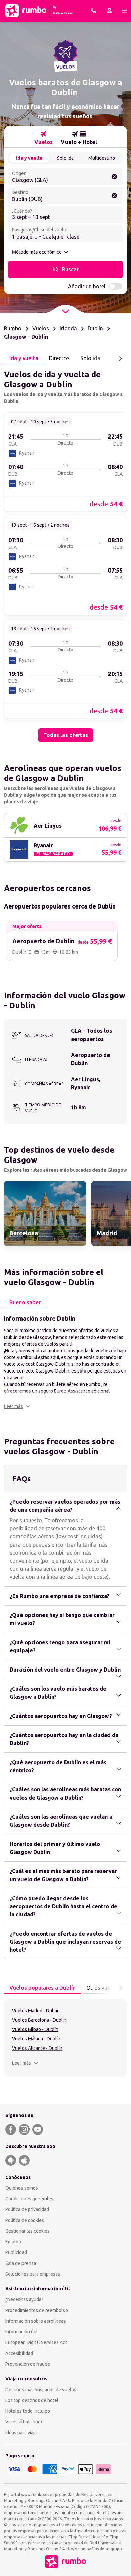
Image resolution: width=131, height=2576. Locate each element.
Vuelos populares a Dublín (42, 1988)
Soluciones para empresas (33, 2274)
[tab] (43, 138)
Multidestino (102, 158)
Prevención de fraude (28, 2364)
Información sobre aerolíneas (36, 2321)
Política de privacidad (27, 2209)
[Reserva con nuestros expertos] (93, 11)
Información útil (21, 2332)
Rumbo (13, 328)
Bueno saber (25, 1302)
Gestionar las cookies (28, 2231)
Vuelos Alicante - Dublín (37, 2048)
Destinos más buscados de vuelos (41, 2390)
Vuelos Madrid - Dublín (36, 2011)
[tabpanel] (65, 553)
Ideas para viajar (22, 2433)
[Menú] (124, 11)
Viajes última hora (24, 2422)
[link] (65, 462)
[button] (17, 1406)
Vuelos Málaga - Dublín (36, 2039)
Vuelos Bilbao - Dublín (35, 2029)
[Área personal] (110, 11)
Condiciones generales (29, 2199)
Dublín (95, 328)
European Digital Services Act (36, 2342)
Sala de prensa (21, 2263)
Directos (59, 358)
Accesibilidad (19, 2353)
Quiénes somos (22, 2188)
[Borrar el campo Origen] (114, 177)
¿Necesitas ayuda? (24, 2299)
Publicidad (16, 2252)
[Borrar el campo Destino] (114, 196)
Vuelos (41, 328)
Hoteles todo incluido (28, 2411)
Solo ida (65, 158)
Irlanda (68, 328)
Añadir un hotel (87, 286)
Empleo (13, 2242)
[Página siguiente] (120, 358)
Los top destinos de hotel (32, 2400)
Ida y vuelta (29, 158)
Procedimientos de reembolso (37, 2310)
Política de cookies (25, 2220)
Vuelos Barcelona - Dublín (39, 2020)
